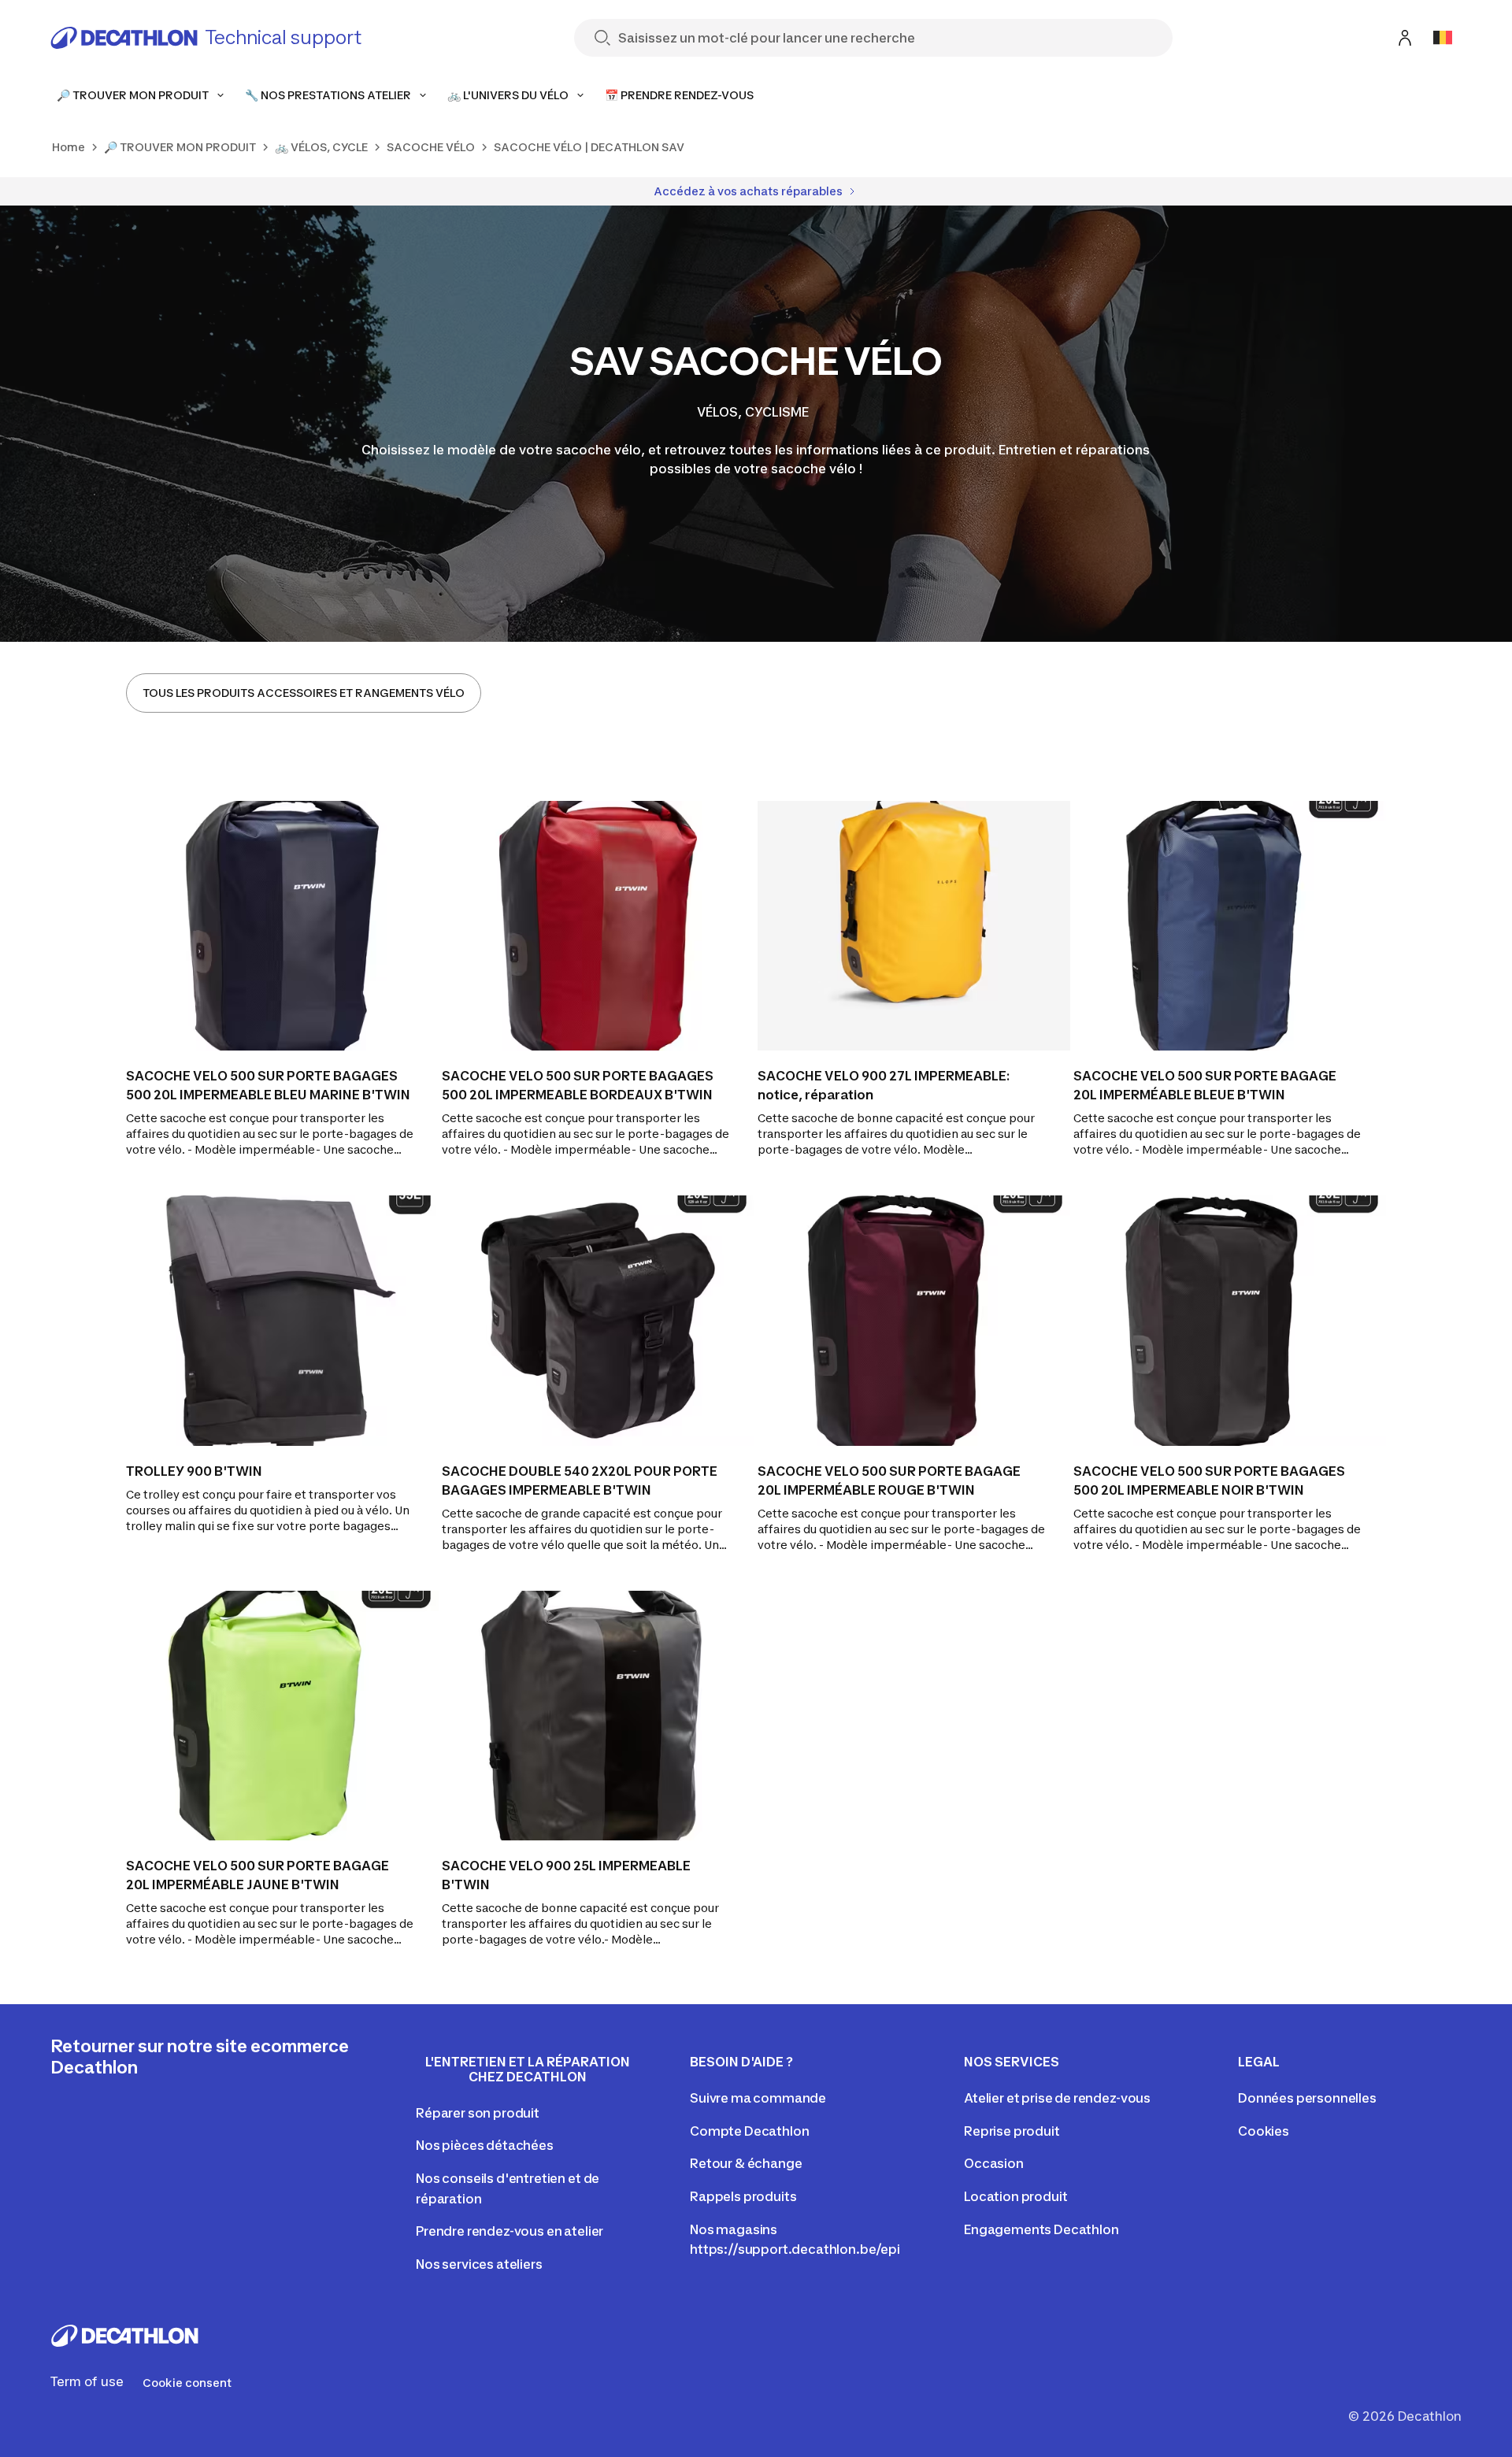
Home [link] (69, 147)
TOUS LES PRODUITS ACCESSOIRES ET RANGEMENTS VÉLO (304, 693)
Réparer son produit (478, 2113)
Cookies (1264, 2131)
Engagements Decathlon (1041, 2229)
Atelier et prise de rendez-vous (1057, 2098)
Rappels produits (743, 2196)
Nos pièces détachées (485, 2145)
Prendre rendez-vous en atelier (510, 2231)
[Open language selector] (1443, 38)
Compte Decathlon (749, 2131)
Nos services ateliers (479, 2264)
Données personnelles (1307, 2098)
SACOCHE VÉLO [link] (431, 147)
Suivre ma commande (758, 2098)
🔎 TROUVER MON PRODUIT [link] (180, 147)
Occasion (994, 2163)
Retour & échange (746, 2163)
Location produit (1015, 2196)
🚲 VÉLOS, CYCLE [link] (321, 147)
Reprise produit (1012, 2131)
